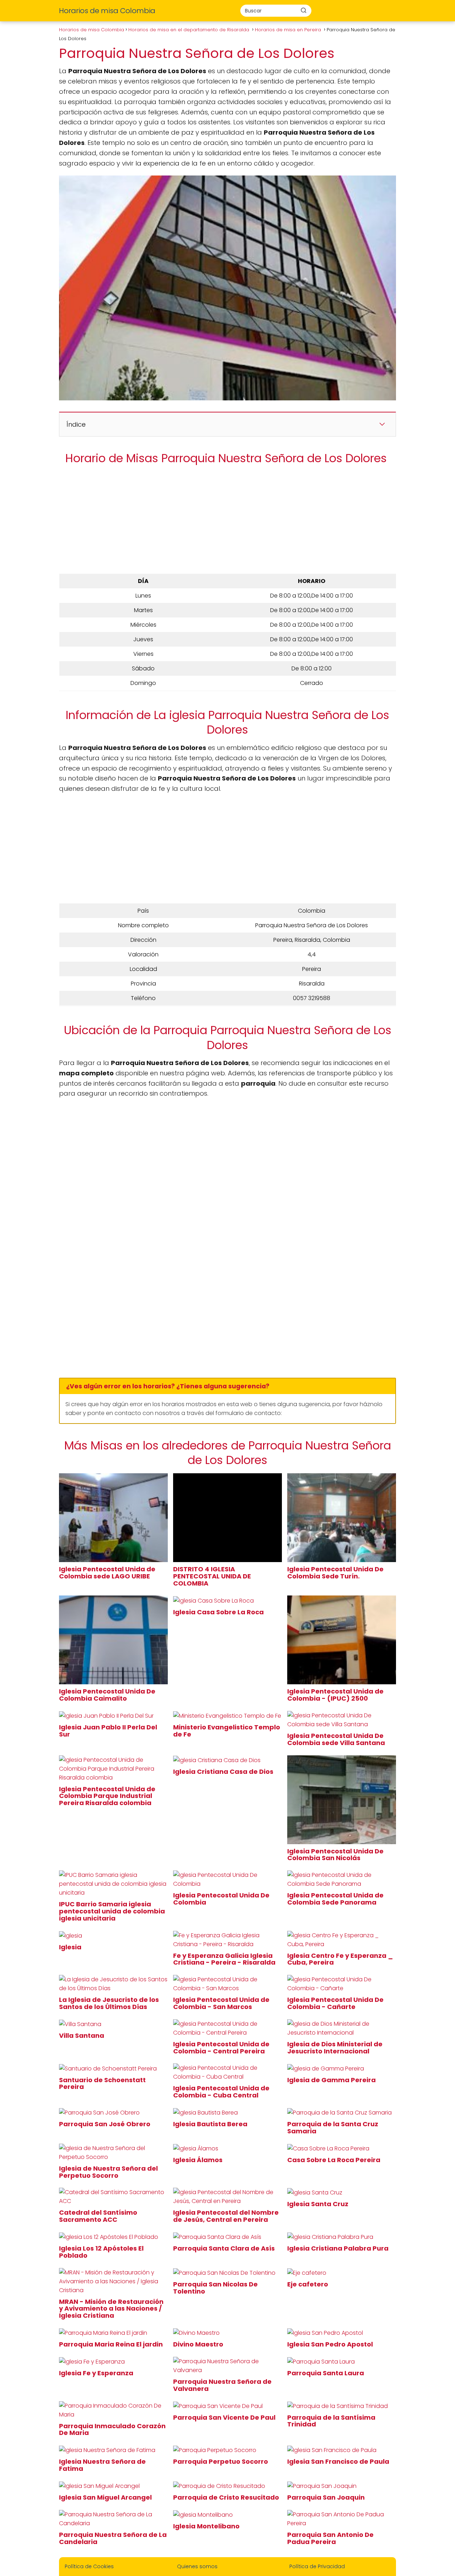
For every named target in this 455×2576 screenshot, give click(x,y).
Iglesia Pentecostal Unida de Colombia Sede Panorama (335, 1899)
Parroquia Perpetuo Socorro (221, 2461)
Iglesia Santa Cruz (318, 2204)
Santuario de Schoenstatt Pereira (102, 2083)
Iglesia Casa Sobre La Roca (219, 1612)
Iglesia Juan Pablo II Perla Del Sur (108, 1731)
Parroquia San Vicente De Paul (225, 2417)
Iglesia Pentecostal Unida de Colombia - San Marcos (221, 2003)
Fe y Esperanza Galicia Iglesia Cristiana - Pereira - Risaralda (225, 1959)
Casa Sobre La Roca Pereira (334, 2160)
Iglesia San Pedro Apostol (331, 2344)
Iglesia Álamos (199, 2160)
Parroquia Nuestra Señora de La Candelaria (113, 2538)
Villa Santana (82, 2035)
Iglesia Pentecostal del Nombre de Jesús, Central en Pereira (226, 2216)
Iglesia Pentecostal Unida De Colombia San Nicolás (335, 1855)
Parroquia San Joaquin (327, 2497)
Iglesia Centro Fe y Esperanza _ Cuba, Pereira (340, 1959)
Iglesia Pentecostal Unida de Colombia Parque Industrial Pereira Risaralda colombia (107, 1796)
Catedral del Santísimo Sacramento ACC (98, 2216)
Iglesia (71, 1947)
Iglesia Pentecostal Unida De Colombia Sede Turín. (335, 1573)
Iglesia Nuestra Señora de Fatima (102, 2465)
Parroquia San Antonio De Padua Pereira (330, 2538)
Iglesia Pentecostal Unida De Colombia (221, 1899)
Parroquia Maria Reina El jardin (112, 2344)
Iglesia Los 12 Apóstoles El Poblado (101, 2252)
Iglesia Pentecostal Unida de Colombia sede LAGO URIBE (107, 1573)
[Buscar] (304, 10)
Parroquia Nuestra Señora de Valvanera (222, 2385)
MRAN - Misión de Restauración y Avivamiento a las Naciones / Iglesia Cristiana (111, 2309)
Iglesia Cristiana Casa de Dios (224, 1772)
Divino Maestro (199, 2344)
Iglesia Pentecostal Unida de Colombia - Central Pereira (221, 2048)
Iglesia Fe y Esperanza (97, 2373)
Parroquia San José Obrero (105, 2124)
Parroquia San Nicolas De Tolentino (215, 2288)
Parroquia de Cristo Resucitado (227, 2497)
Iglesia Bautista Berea (211, 2124)
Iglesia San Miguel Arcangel (106, 2497)
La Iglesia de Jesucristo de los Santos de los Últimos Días (109, 2003)
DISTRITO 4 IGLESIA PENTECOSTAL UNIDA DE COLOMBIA (212, 1576)
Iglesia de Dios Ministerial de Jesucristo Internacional (335, 2048)
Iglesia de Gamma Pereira (332, 2080)
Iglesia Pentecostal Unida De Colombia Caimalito (107, 1695)
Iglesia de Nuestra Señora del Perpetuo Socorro (108, 2172)
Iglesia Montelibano (207, 2526)
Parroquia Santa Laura (326, 2373)
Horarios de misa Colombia (107, 11)
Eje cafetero (308, 2284)
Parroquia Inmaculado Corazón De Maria (112, 2429)
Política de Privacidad (317, 2566)
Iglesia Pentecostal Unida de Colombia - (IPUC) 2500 (335, 1695)
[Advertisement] (227, 521)
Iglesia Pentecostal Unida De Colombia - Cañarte (335, 2003)
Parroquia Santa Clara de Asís (225, 2248)
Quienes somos (197, 2566)
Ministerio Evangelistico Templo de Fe (227, 1731)
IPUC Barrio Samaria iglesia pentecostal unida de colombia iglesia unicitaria (112, 1911)
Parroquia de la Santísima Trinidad (331, 2421)
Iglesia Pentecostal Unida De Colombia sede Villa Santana (337, 1739)
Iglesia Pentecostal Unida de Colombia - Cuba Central (221, 2092)
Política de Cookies (89, 2566)
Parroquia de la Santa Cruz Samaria (333, 2127)
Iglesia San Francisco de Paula (339, 2461)
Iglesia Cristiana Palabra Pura (339, 2248)
